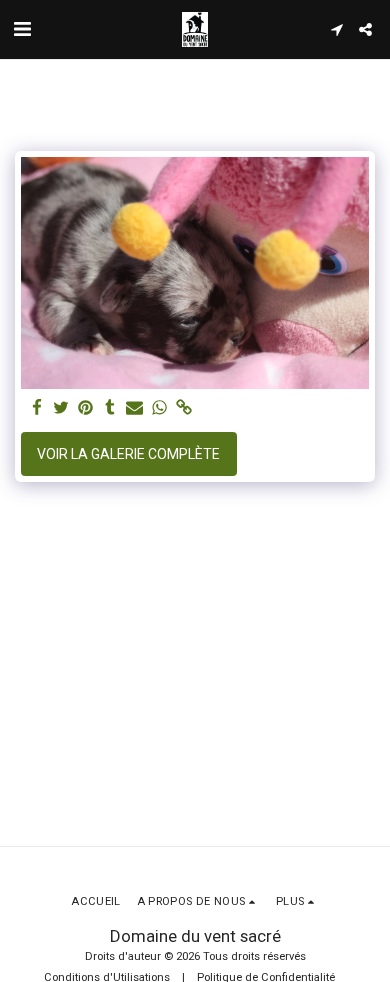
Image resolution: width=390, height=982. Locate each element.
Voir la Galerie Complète (128, 454)
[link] (184, 408)
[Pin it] (86, 408)
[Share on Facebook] (37, 408)
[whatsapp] (160, 408)
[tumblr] (111, 408)
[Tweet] (62, 408)
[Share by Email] (135, 408)
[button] (22, 29)
